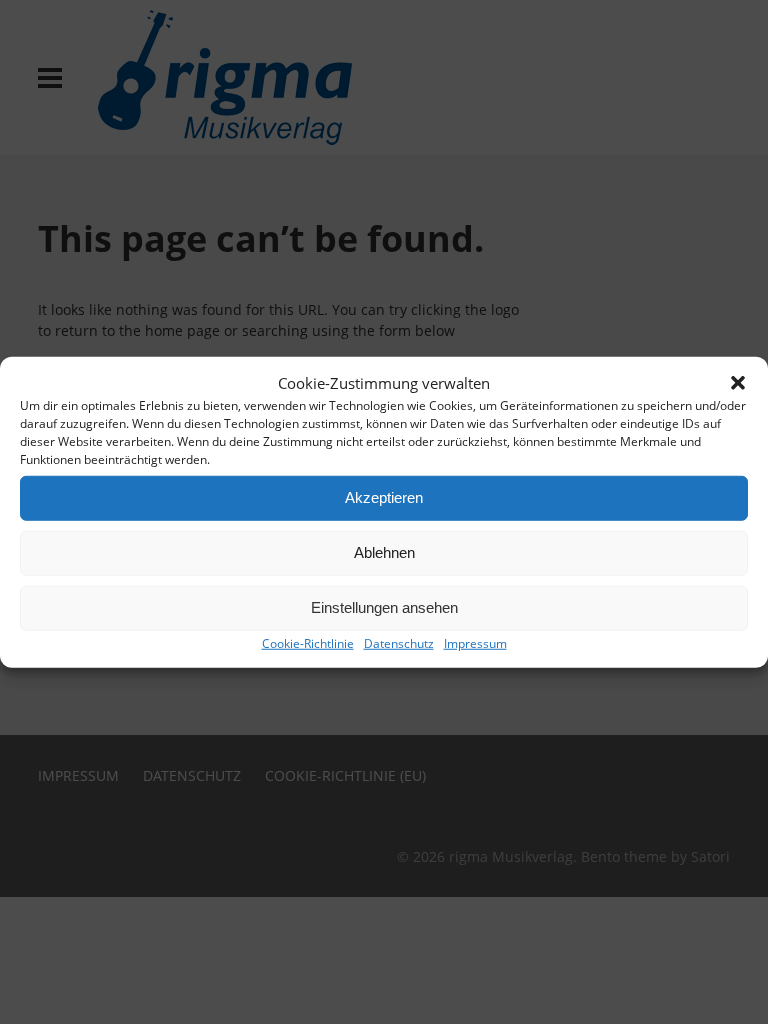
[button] (738, 383)
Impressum (475, 642)
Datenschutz (399, 642)
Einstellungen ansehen (384, 607)
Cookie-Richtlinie (308, 642)
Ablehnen (384, 552)
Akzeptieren (384, 497)
